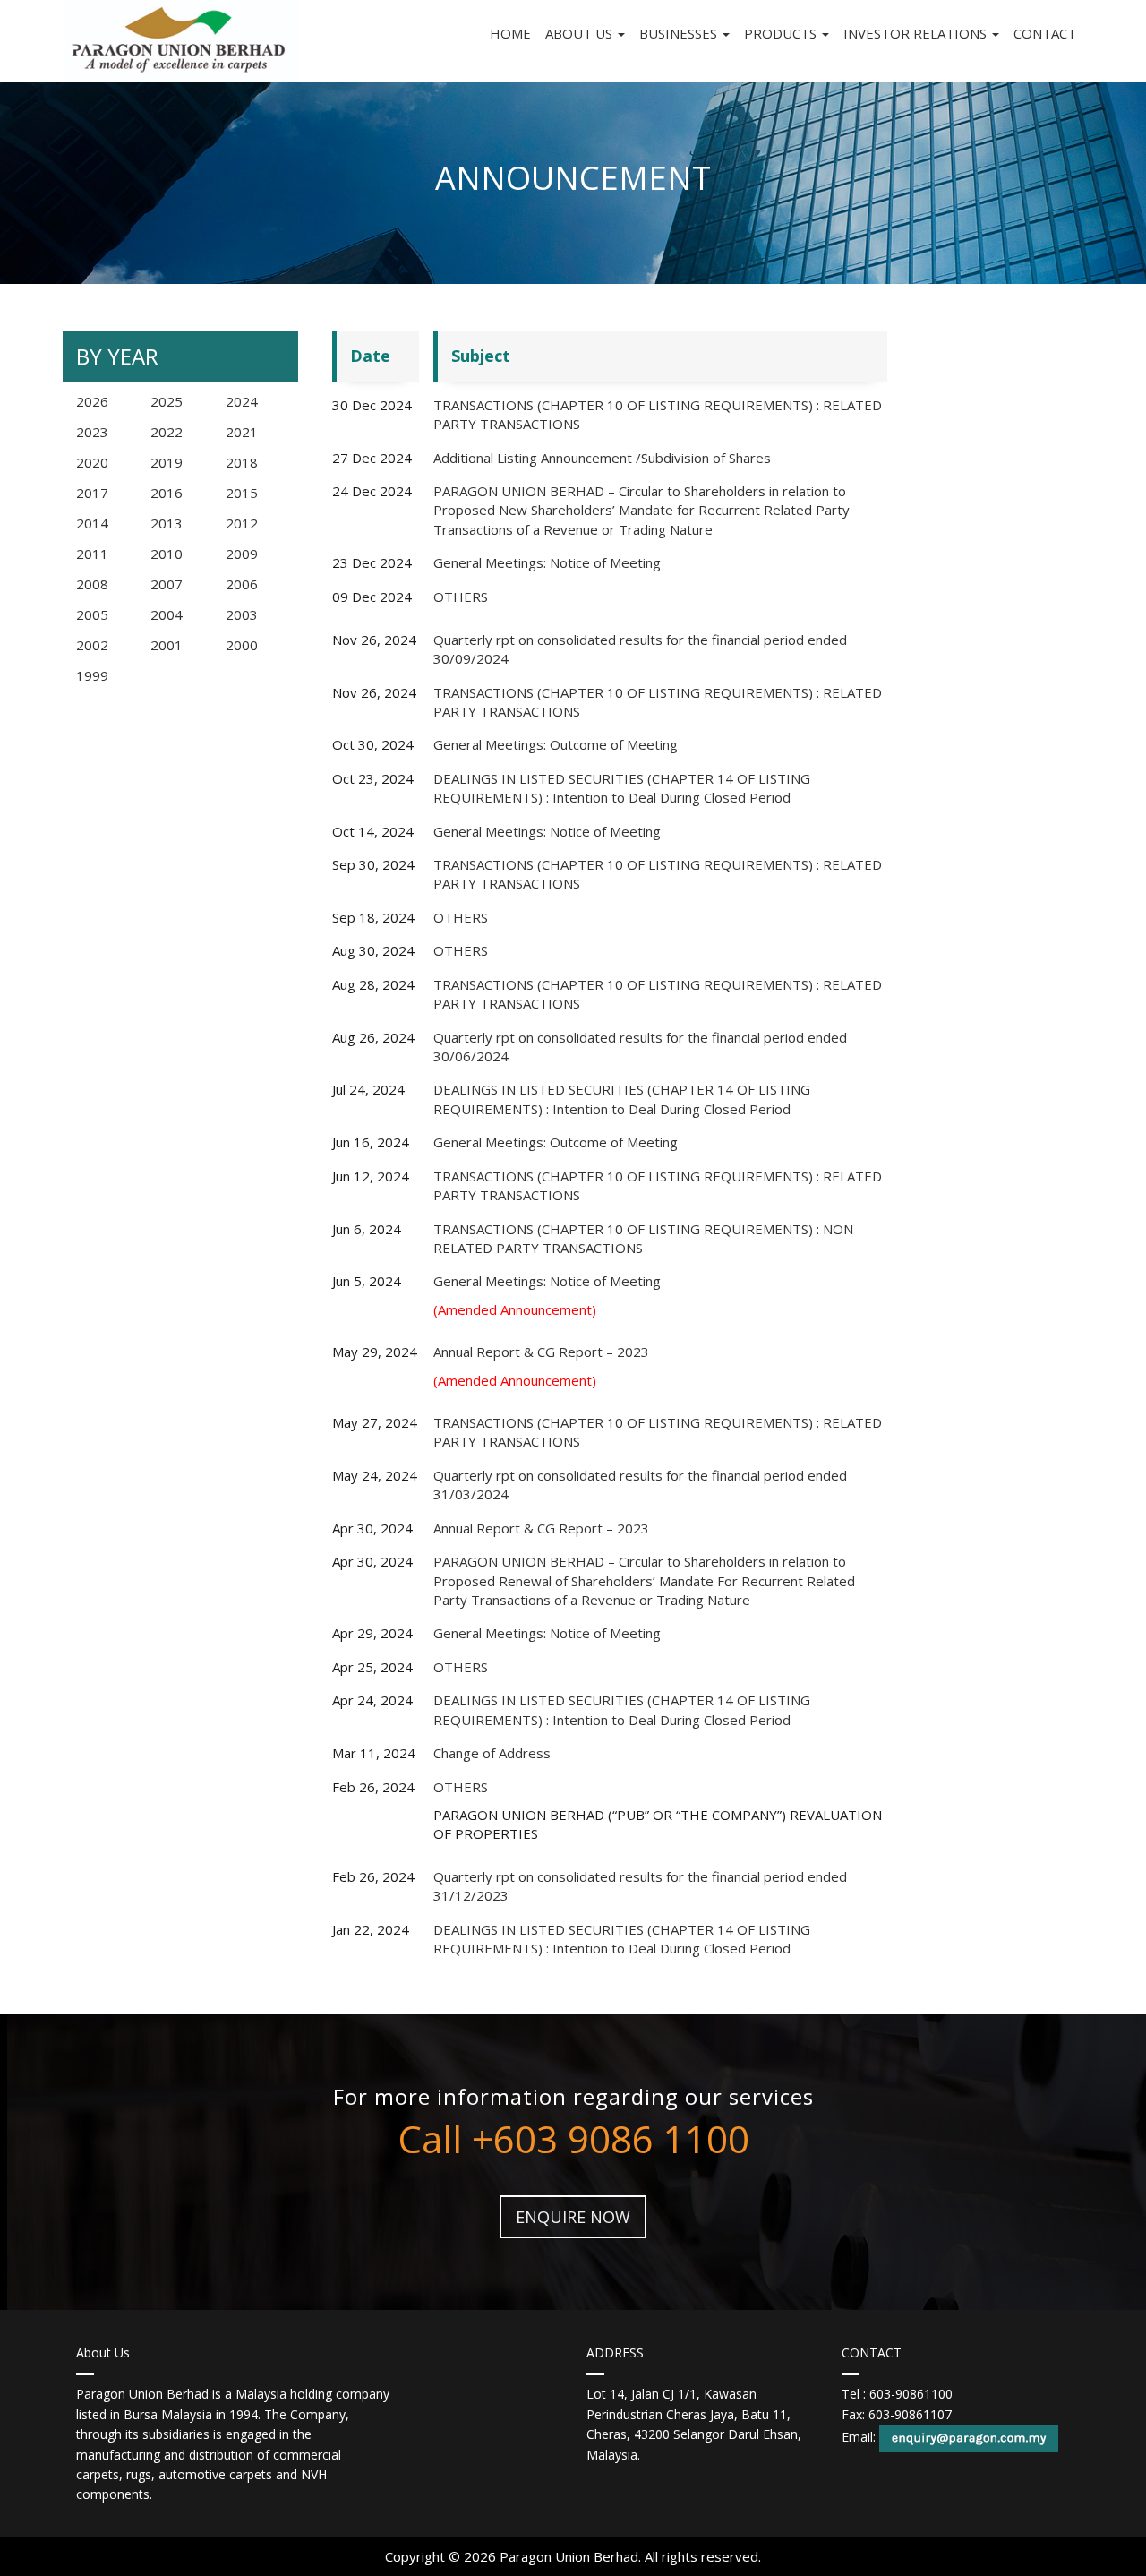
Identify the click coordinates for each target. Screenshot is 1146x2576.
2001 (167, 645)
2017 (92, 493)
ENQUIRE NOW (573, 2217)
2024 (242, 401)
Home (510, 33)
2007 (167, 584)
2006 (242, 584)
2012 (242, 523)
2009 (242, 554)
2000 (242, 645)
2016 (167, 493)
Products (782, 33)
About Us (581, 33)
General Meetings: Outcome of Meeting (556, 744)
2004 (167, 614)
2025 (167, 401)
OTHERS (461, 597)
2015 (242, 493)
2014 (92, 523)
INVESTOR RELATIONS (917, 33)
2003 (242, 614)
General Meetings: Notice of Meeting (547, 562)
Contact (1045, 33)
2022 (167, 432)
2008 (92, 584)
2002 (92, 645)
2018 (242, 462)
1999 (92, 675)
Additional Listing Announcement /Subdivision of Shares (602, 458)
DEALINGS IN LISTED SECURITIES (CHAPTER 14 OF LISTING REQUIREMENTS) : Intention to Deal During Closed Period (622, 788)
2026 (92, 401)
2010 (167, 554)
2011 (92, 554)
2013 (167, 523)
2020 (92, 462)
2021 (242, 432)
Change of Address (492, 1753)
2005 (92, 614)
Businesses (680, 33)
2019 (167, 462)
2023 (92, 432)
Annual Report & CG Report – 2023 (541, 1352)
